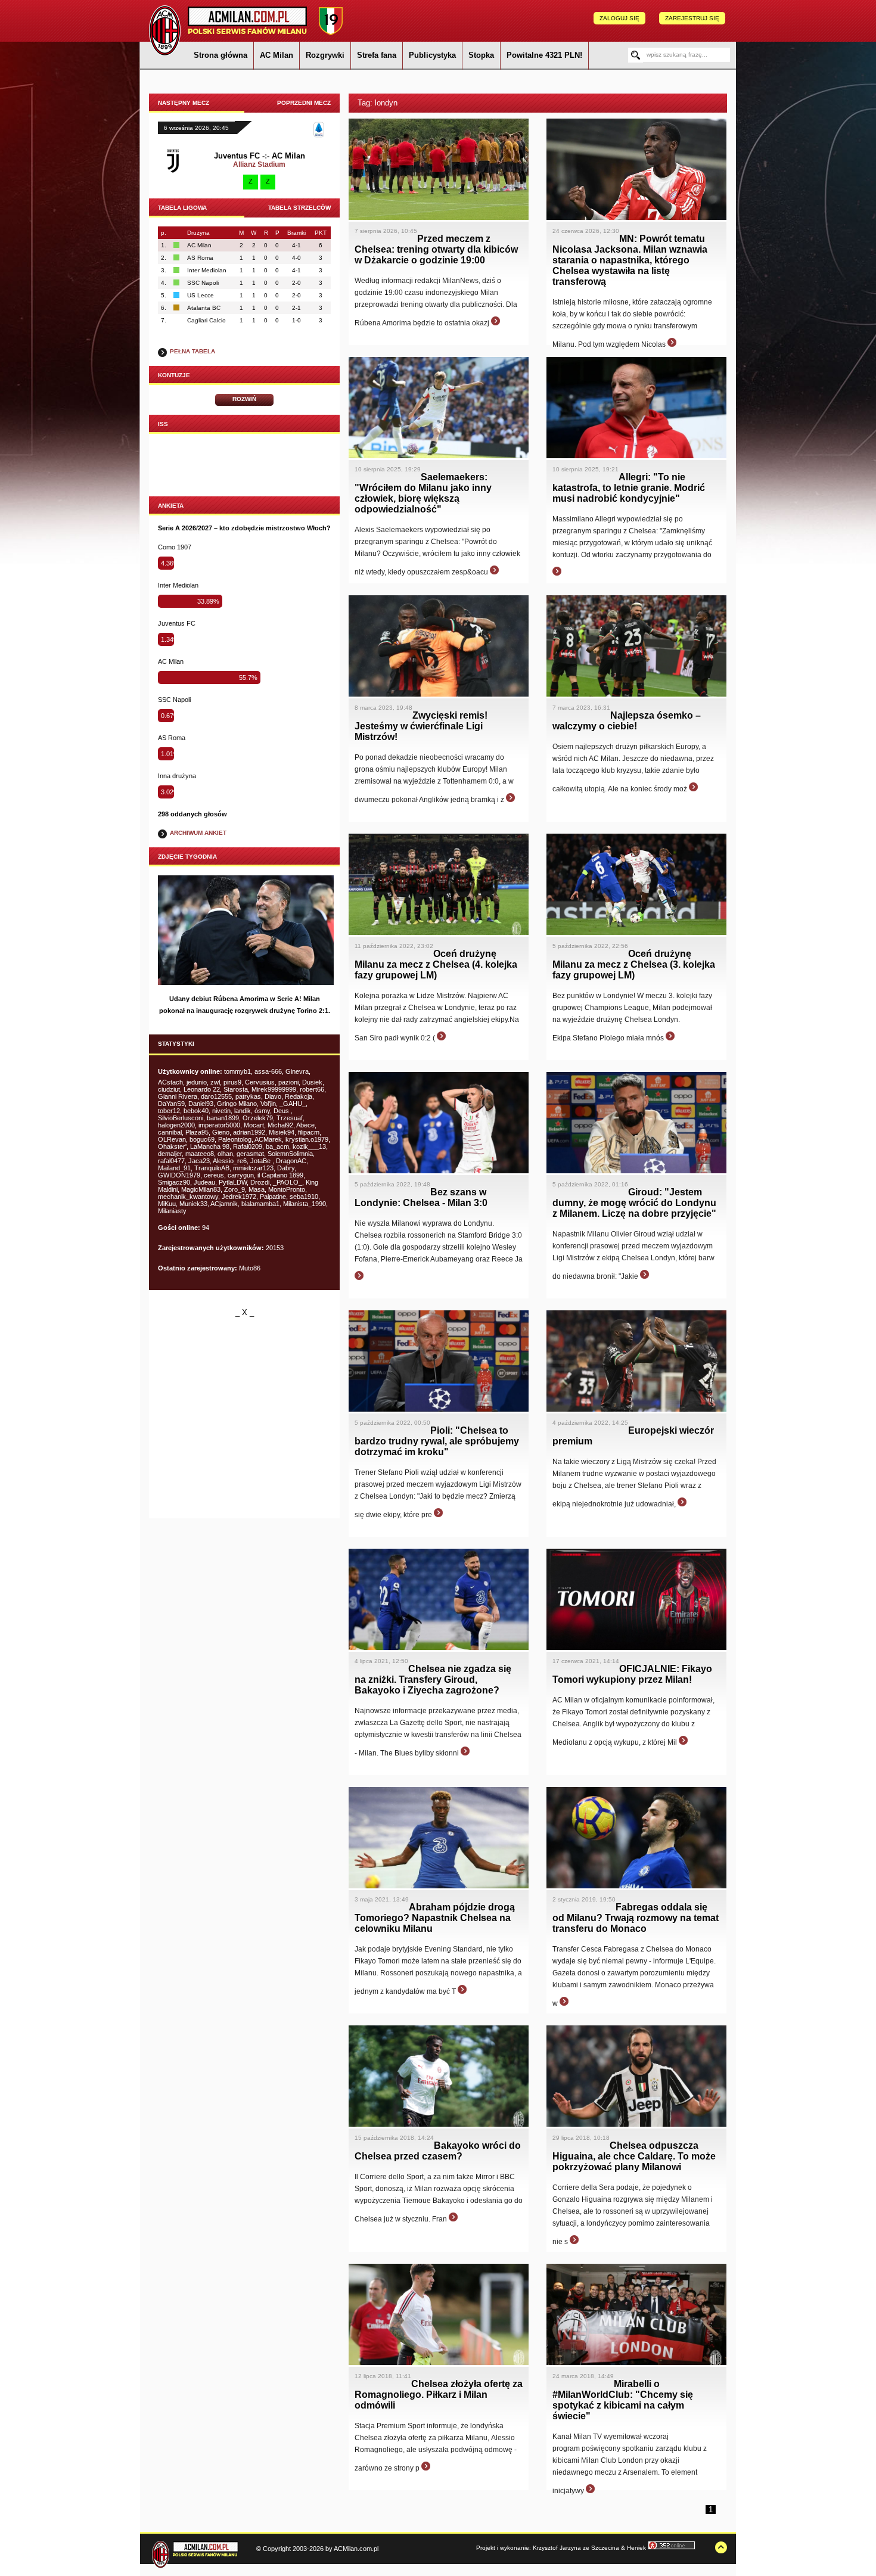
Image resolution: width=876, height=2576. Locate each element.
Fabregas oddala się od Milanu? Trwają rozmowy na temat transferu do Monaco (636, 1918)
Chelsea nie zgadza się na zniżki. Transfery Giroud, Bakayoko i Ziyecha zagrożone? (433, 1679)
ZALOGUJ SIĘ (619, 18)
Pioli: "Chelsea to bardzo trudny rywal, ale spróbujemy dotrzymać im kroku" (437, 1441)
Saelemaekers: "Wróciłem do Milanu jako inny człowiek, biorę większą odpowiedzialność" (423, 493)
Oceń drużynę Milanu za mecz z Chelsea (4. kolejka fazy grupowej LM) (436, 964)
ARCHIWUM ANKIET (198, 833)
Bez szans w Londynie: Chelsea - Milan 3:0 (421, 1197)
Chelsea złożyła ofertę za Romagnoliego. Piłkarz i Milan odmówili (439, 2395)
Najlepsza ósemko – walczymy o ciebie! (627, 721)
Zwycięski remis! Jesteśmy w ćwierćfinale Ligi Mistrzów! (421, 726)
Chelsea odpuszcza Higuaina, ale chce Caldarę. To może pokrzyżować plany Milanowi (634, 2156)
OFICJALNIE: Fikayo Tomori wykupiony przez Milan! (632, 1674)
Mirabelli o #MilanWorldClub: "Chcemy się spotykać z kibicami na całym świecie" (623, 2400)
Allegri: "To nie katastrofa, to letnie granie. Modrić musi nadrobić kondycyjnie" (629, 488)
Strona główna (220, 55)
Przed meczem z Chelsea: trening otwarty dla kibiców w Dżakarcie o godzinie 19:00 (436, 249)
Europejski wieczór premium (633, 1436)
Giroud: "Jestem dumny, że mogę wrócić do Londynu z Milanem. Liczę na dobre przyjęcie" (634, 1203)
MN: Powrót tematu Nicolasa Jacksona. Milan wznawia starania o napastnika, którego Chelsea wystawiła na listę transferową (630, 260)
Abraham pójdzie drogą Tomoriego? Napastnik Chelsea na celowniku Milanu (435, 1918)
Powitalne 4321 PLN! (544, 55)
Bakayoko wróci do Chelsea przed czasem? (438, 2151)
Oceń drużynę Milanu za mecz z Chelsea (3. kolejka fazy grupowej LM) (634, 964)
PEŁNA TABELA (192, 351)
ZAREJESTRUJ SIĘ (692, 18)
